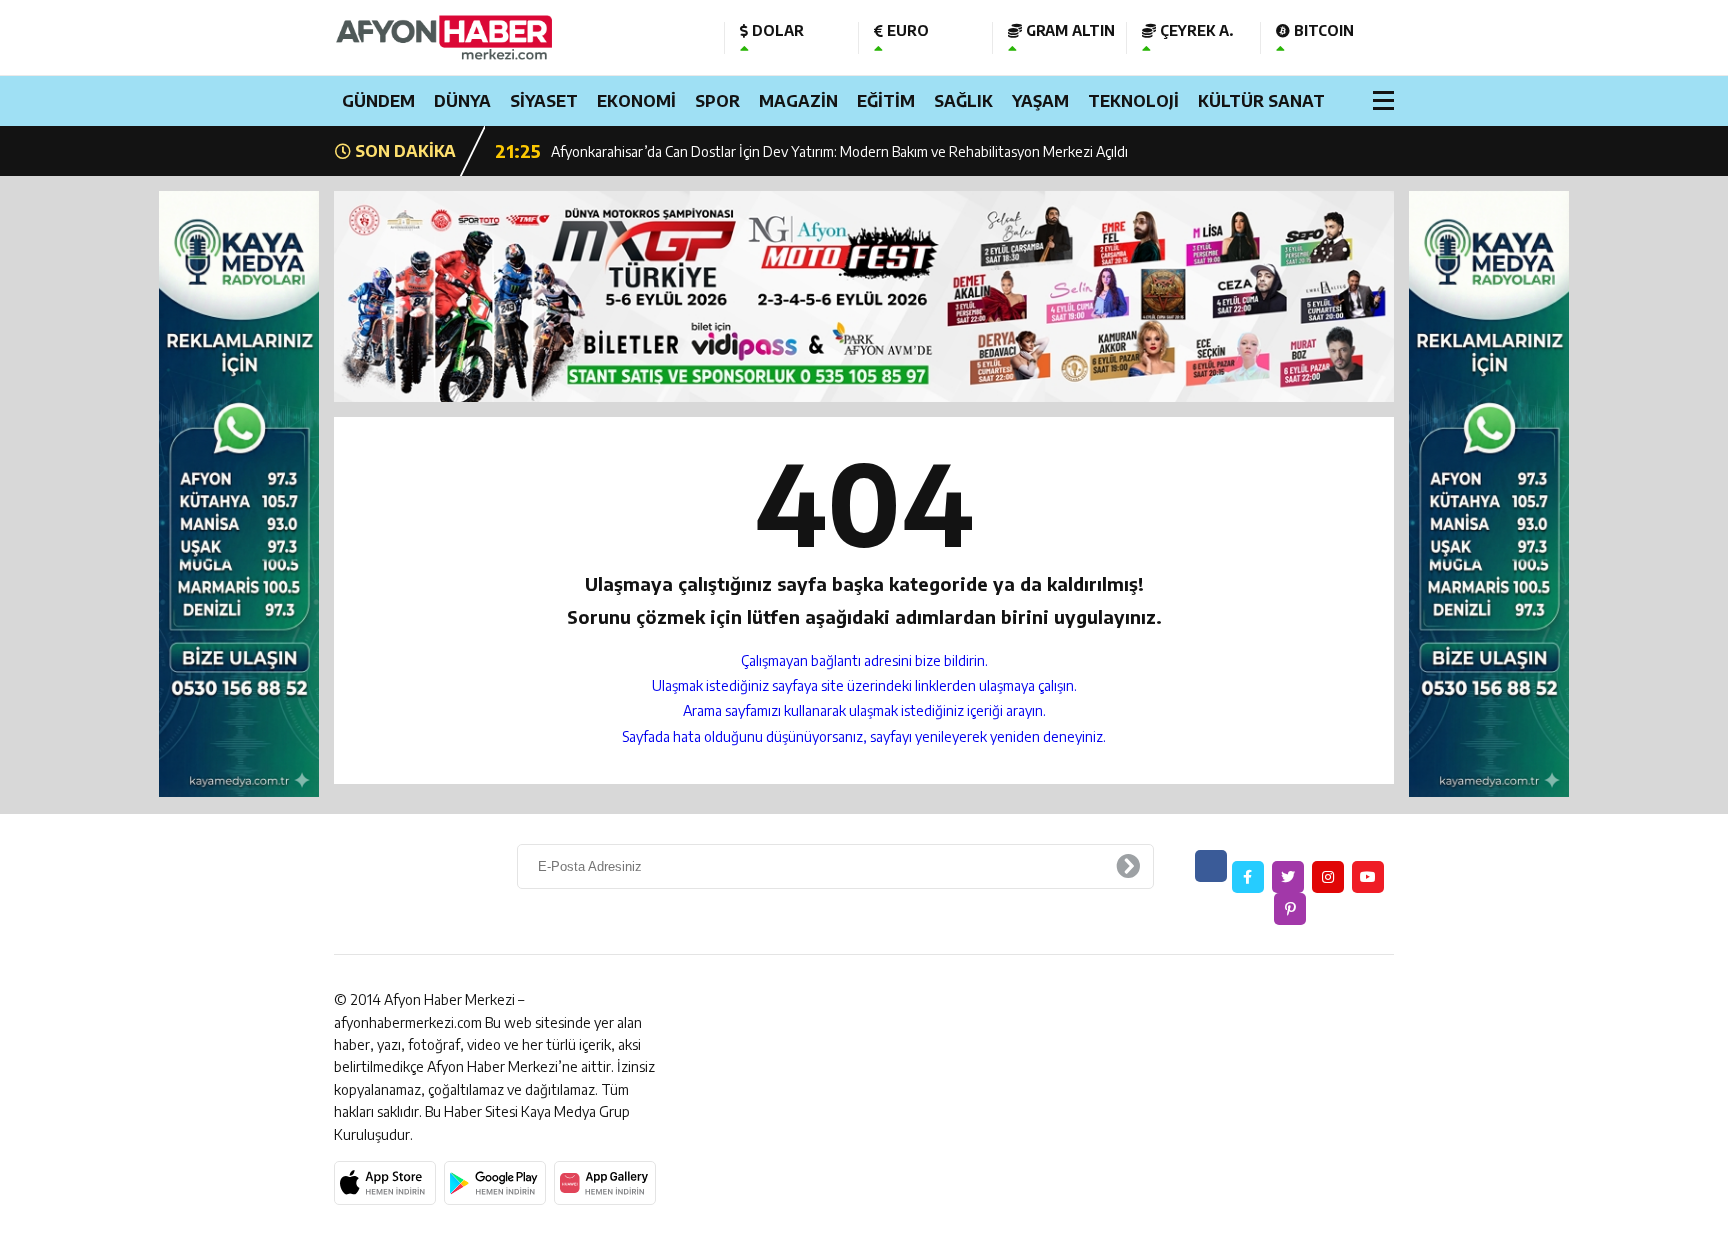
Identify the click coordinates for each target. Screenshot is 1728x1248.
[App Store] (385, 1183)
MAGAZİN (798, 101)
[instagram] (1328, 877)
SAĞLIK (963, 101)
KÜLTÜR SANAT (1261, 101)
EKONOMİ (636, 101)
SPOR (717, 101)
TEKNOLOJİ (1133, 101)
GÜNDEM (378, 101)
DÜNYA (462, 101)
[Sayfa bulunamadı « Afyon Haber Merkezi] (514, 37)
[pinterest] (1290, 909)
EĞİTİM (886, 101)
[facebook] (1248, 877)
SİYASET (544, 101)
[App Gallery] (605, 1183)
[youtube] (1368, 877)
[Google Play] (495, 1183)
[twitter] (1288, 877)
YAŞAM (1040, 101)
